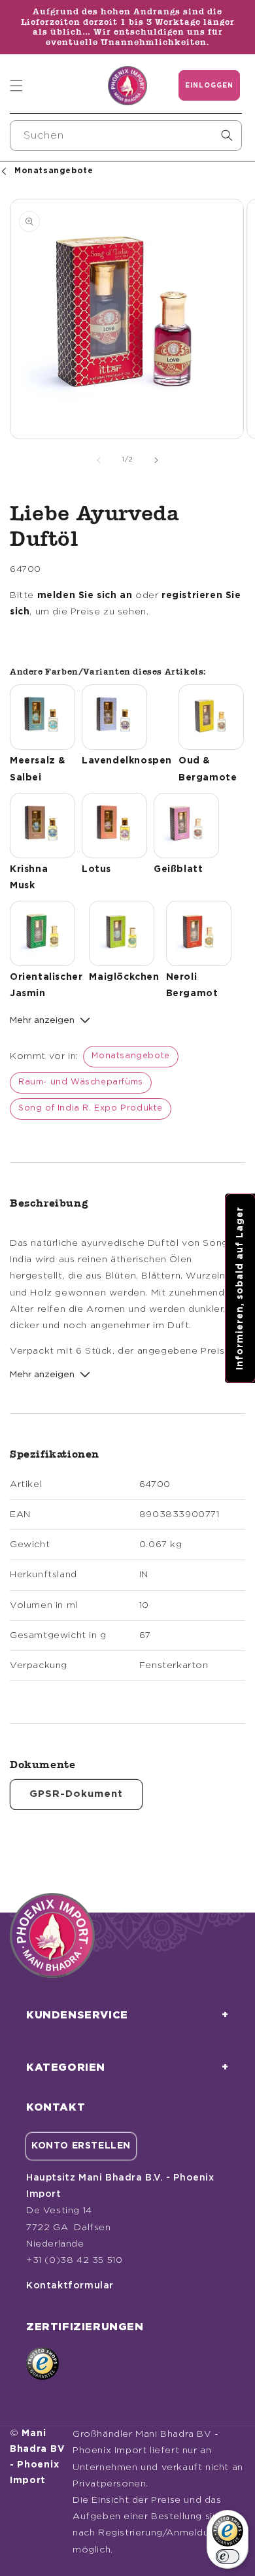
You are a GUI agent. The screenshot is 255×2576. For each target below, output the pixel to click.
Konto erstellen (81, 2146)
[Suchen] (227, 135)
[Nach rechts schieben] (156, 460)
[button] (16, 86)
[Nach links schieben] (99, 460)
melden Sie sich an (85, 595)
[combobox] (126, 136)
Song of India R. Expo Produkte (91, 1108)
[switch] (228, 2556)
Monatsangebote (130, 1056)
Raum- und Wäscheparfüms (81, 1082)
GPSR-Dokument (76, 1794)
